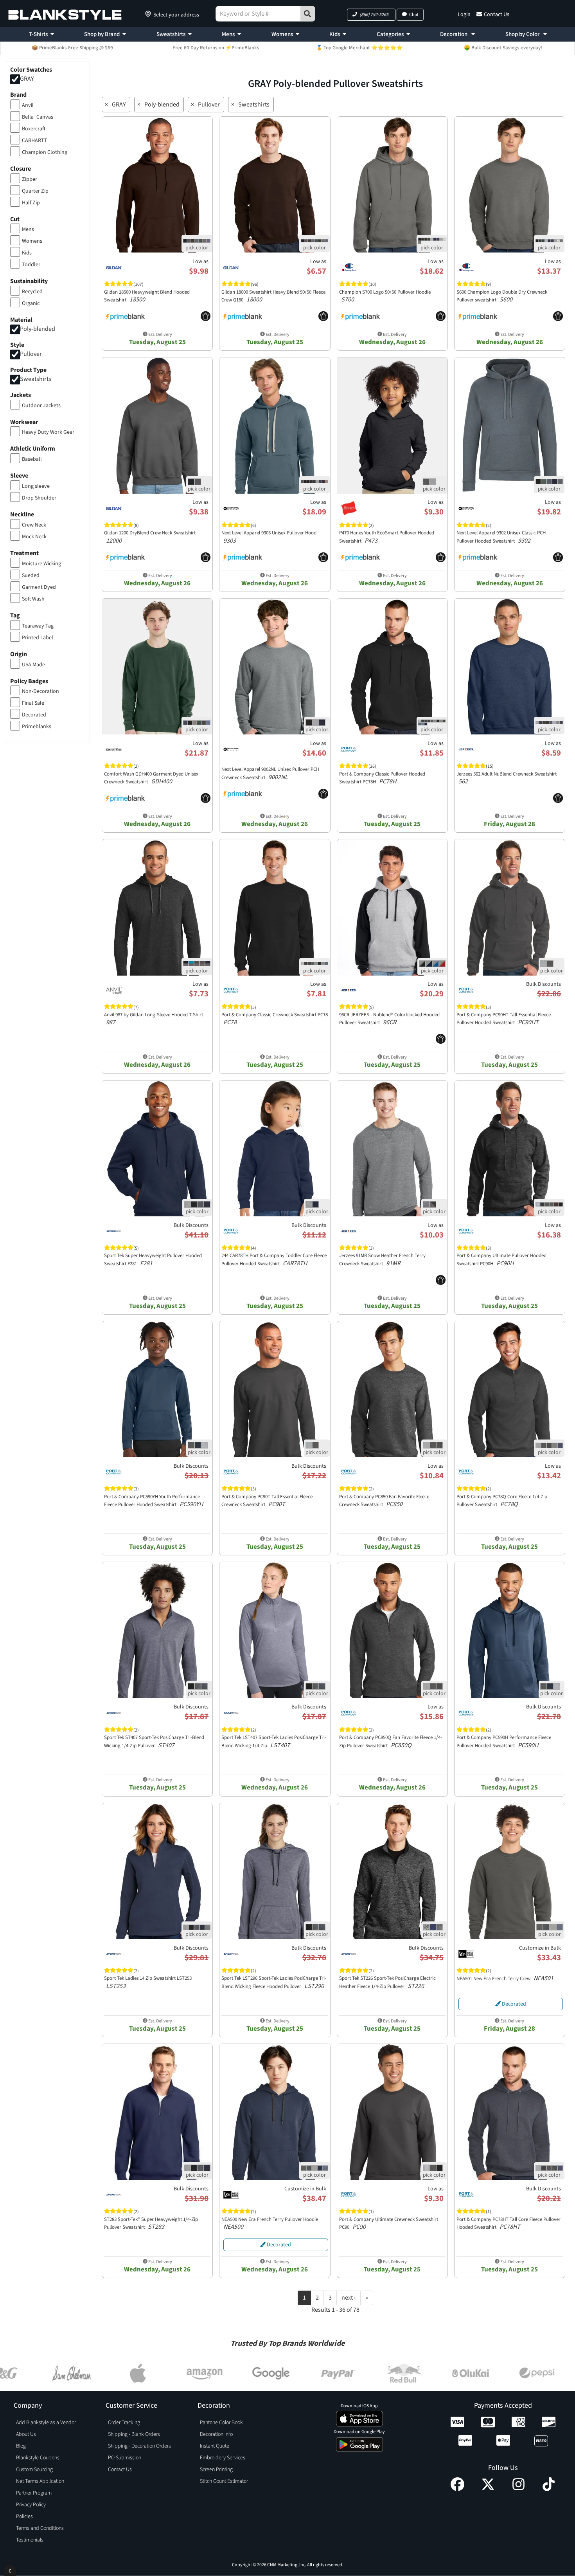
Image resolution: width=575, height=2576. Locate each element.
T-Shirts (38, 34)
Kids (335, 34)
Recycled (32, 292)
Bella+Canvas (38, 117)
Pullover (31, 354)
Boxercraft (34, 129)
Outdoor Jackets (41, 406)
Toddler (31, 265)
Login (464, 14)
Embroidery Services (223, 2458)
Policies (24, 2516)
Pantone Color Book (221, 2423)
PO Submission (125, 2458)
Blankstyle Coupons (38, 2458)
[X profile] (488, 2489)
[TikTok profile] (549, 2489)
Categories (390, 34)
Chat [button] (414, 15)
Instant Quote (215, 2446)
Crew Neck (34, 525)
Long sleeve (36, 486)
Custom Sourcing (34, 2470)
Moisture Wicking (41, 564)
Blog (21, 2446)
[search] (308, 14)
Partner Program (34, 2493)
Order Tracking (124, 2423)
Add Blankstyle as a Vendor (46, 2423)
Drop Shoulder (39, 498)
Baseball (32, 459)
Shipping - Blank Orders (134, 2434)
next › (349, 2298)
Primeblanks (37, 727)
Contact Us (497, 14)
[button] (371, 15)
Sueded (31, 575)
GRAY (27, 79)
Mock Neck (34, 537)
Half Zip (31, 203)
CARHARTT (35, 141)
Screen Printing (216, 2470)
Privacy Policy (31, 2505)
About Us (26, 2434)
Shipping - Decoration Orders (139, 2446)
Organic (31, 303)
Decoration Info (216, 2434)
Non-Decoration (40, 691)
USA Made (33, 665)
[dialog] (10, 2570)
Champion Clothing (45, 152)
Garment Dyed (39, 587)
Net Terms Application (40, 2481)
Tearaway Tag (38, 626)
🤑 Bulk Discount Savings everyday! (503, 48)
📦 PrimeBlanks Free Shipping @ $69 (72, 48)
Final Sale (33, 703)
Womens (282, 34)
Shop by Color (523, 34)
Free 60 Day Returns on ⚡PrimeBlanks (216, 48)
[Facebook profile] (457, 2489)
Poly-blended (38, 329)
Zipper (30, 179)
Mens (228, 34)
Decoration (454, 34)
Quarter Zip (35, 191)
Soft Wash (33, 599)
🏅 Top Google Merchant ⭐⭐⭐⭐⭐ (359, 48)
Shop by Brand (102, 34)
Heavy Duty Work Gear (48, 432)
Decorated (34, 715)
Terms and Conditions (40, 2528)
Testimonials (30, 2540)
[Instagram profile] (518, 2489)
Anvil (28, 105)
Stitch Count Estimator (224, 2481)
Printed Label (38, 638)
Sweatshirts (171, 34)
